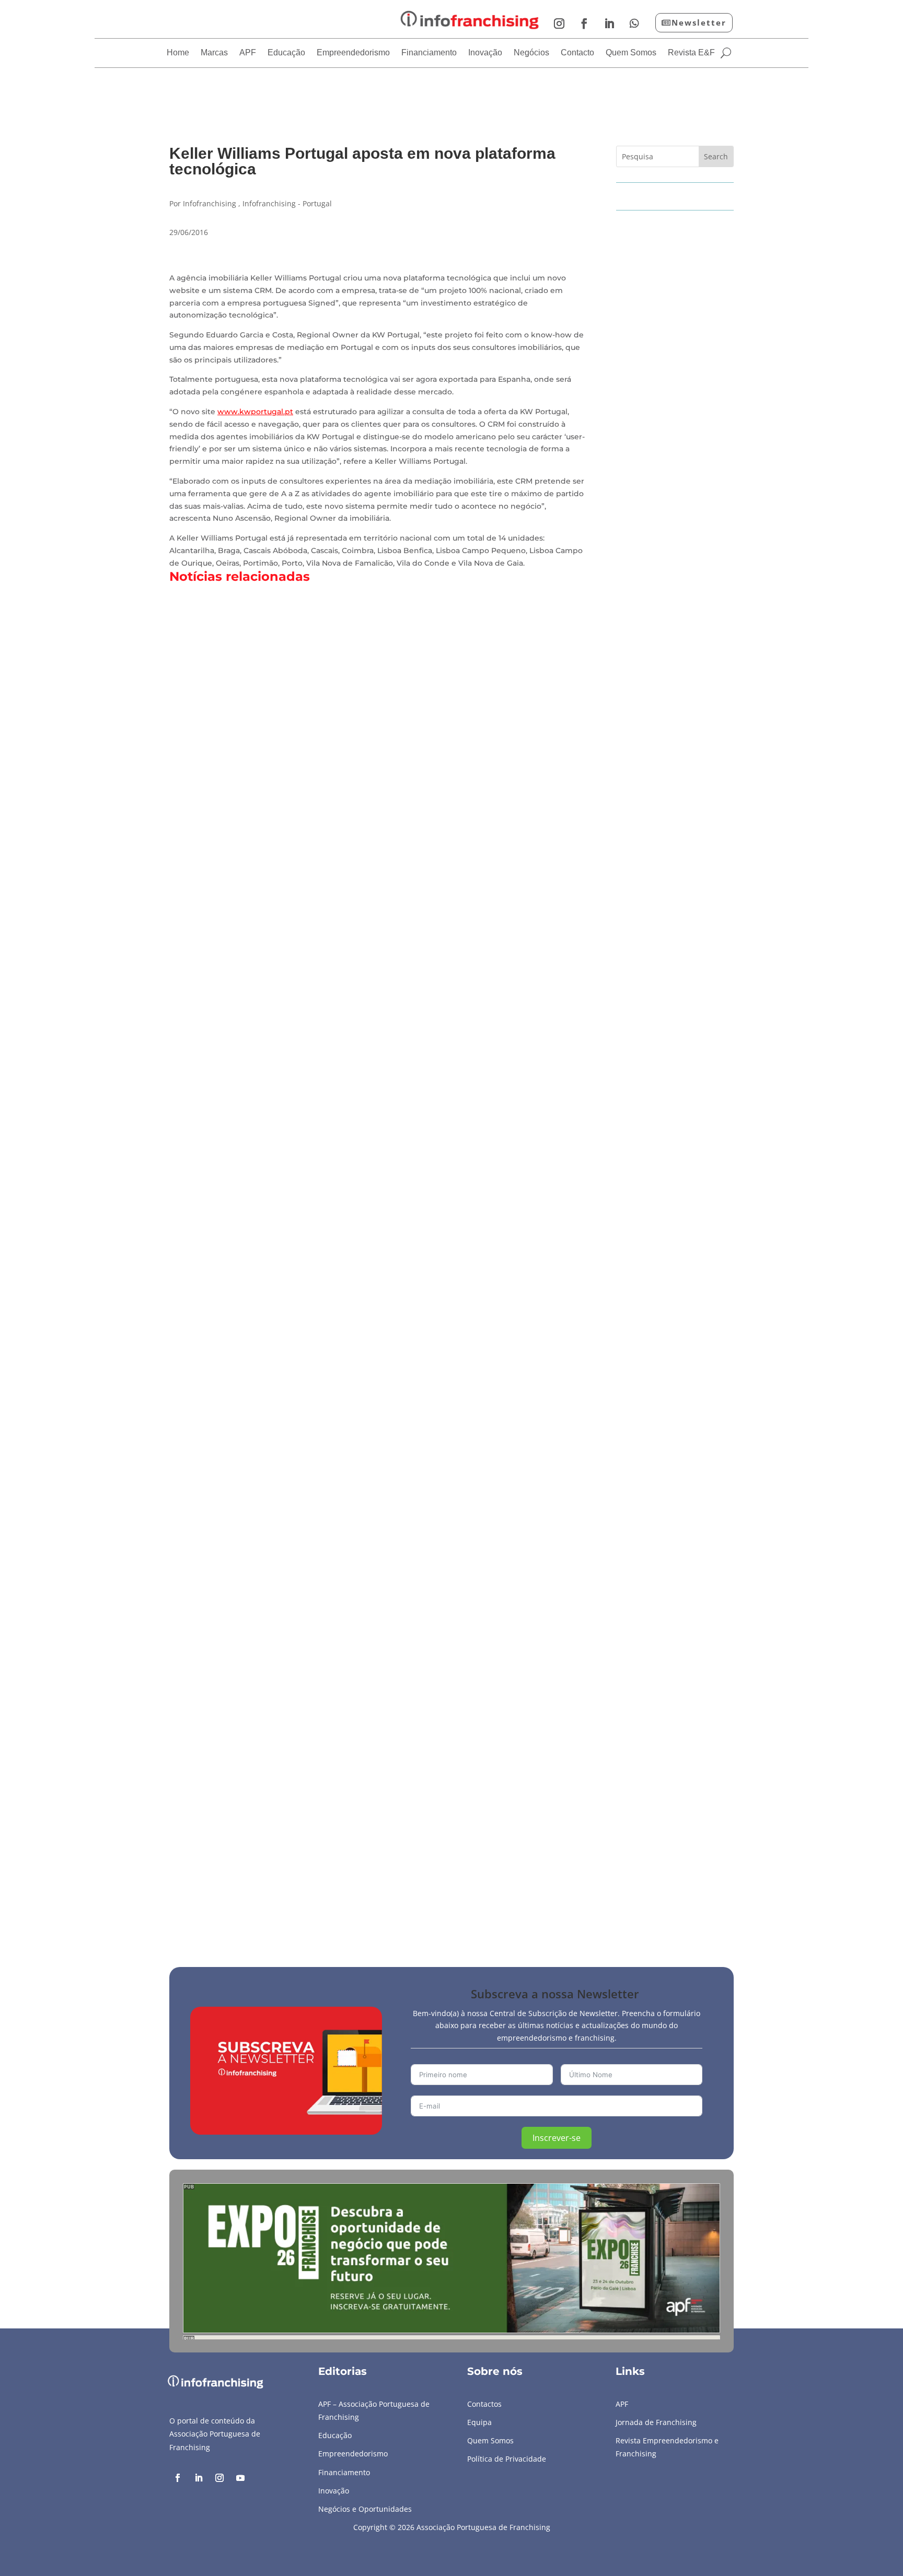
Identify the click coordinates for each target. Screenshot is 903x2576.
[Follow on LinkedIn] (609, 24)
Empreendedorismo (353, 53)
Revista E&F (691, 53)
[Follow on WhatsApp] (634, 24)
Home (178, 53)
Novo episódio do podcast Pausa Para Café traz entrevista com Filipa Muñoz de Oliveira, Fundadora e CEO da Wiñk (448, 971)
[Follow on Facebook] (584, 24)
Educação (286, 53)
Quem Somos (631, 53)
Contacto (577, 53)
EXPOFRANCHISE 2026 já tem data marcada (280, 1420)
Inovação (485, 53)
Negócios (531, 53)
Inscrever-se (557, 2138)
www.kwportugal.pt (255, 412)
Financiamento (429, 53)
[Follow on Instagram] (559, 24)
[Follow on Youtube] (240, 2478)
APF (248, 53)
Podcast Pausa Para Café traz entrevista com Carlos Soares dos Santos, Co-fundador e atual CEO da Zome (426, 1869)
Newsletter (699, 22)
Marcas (214, 53)
